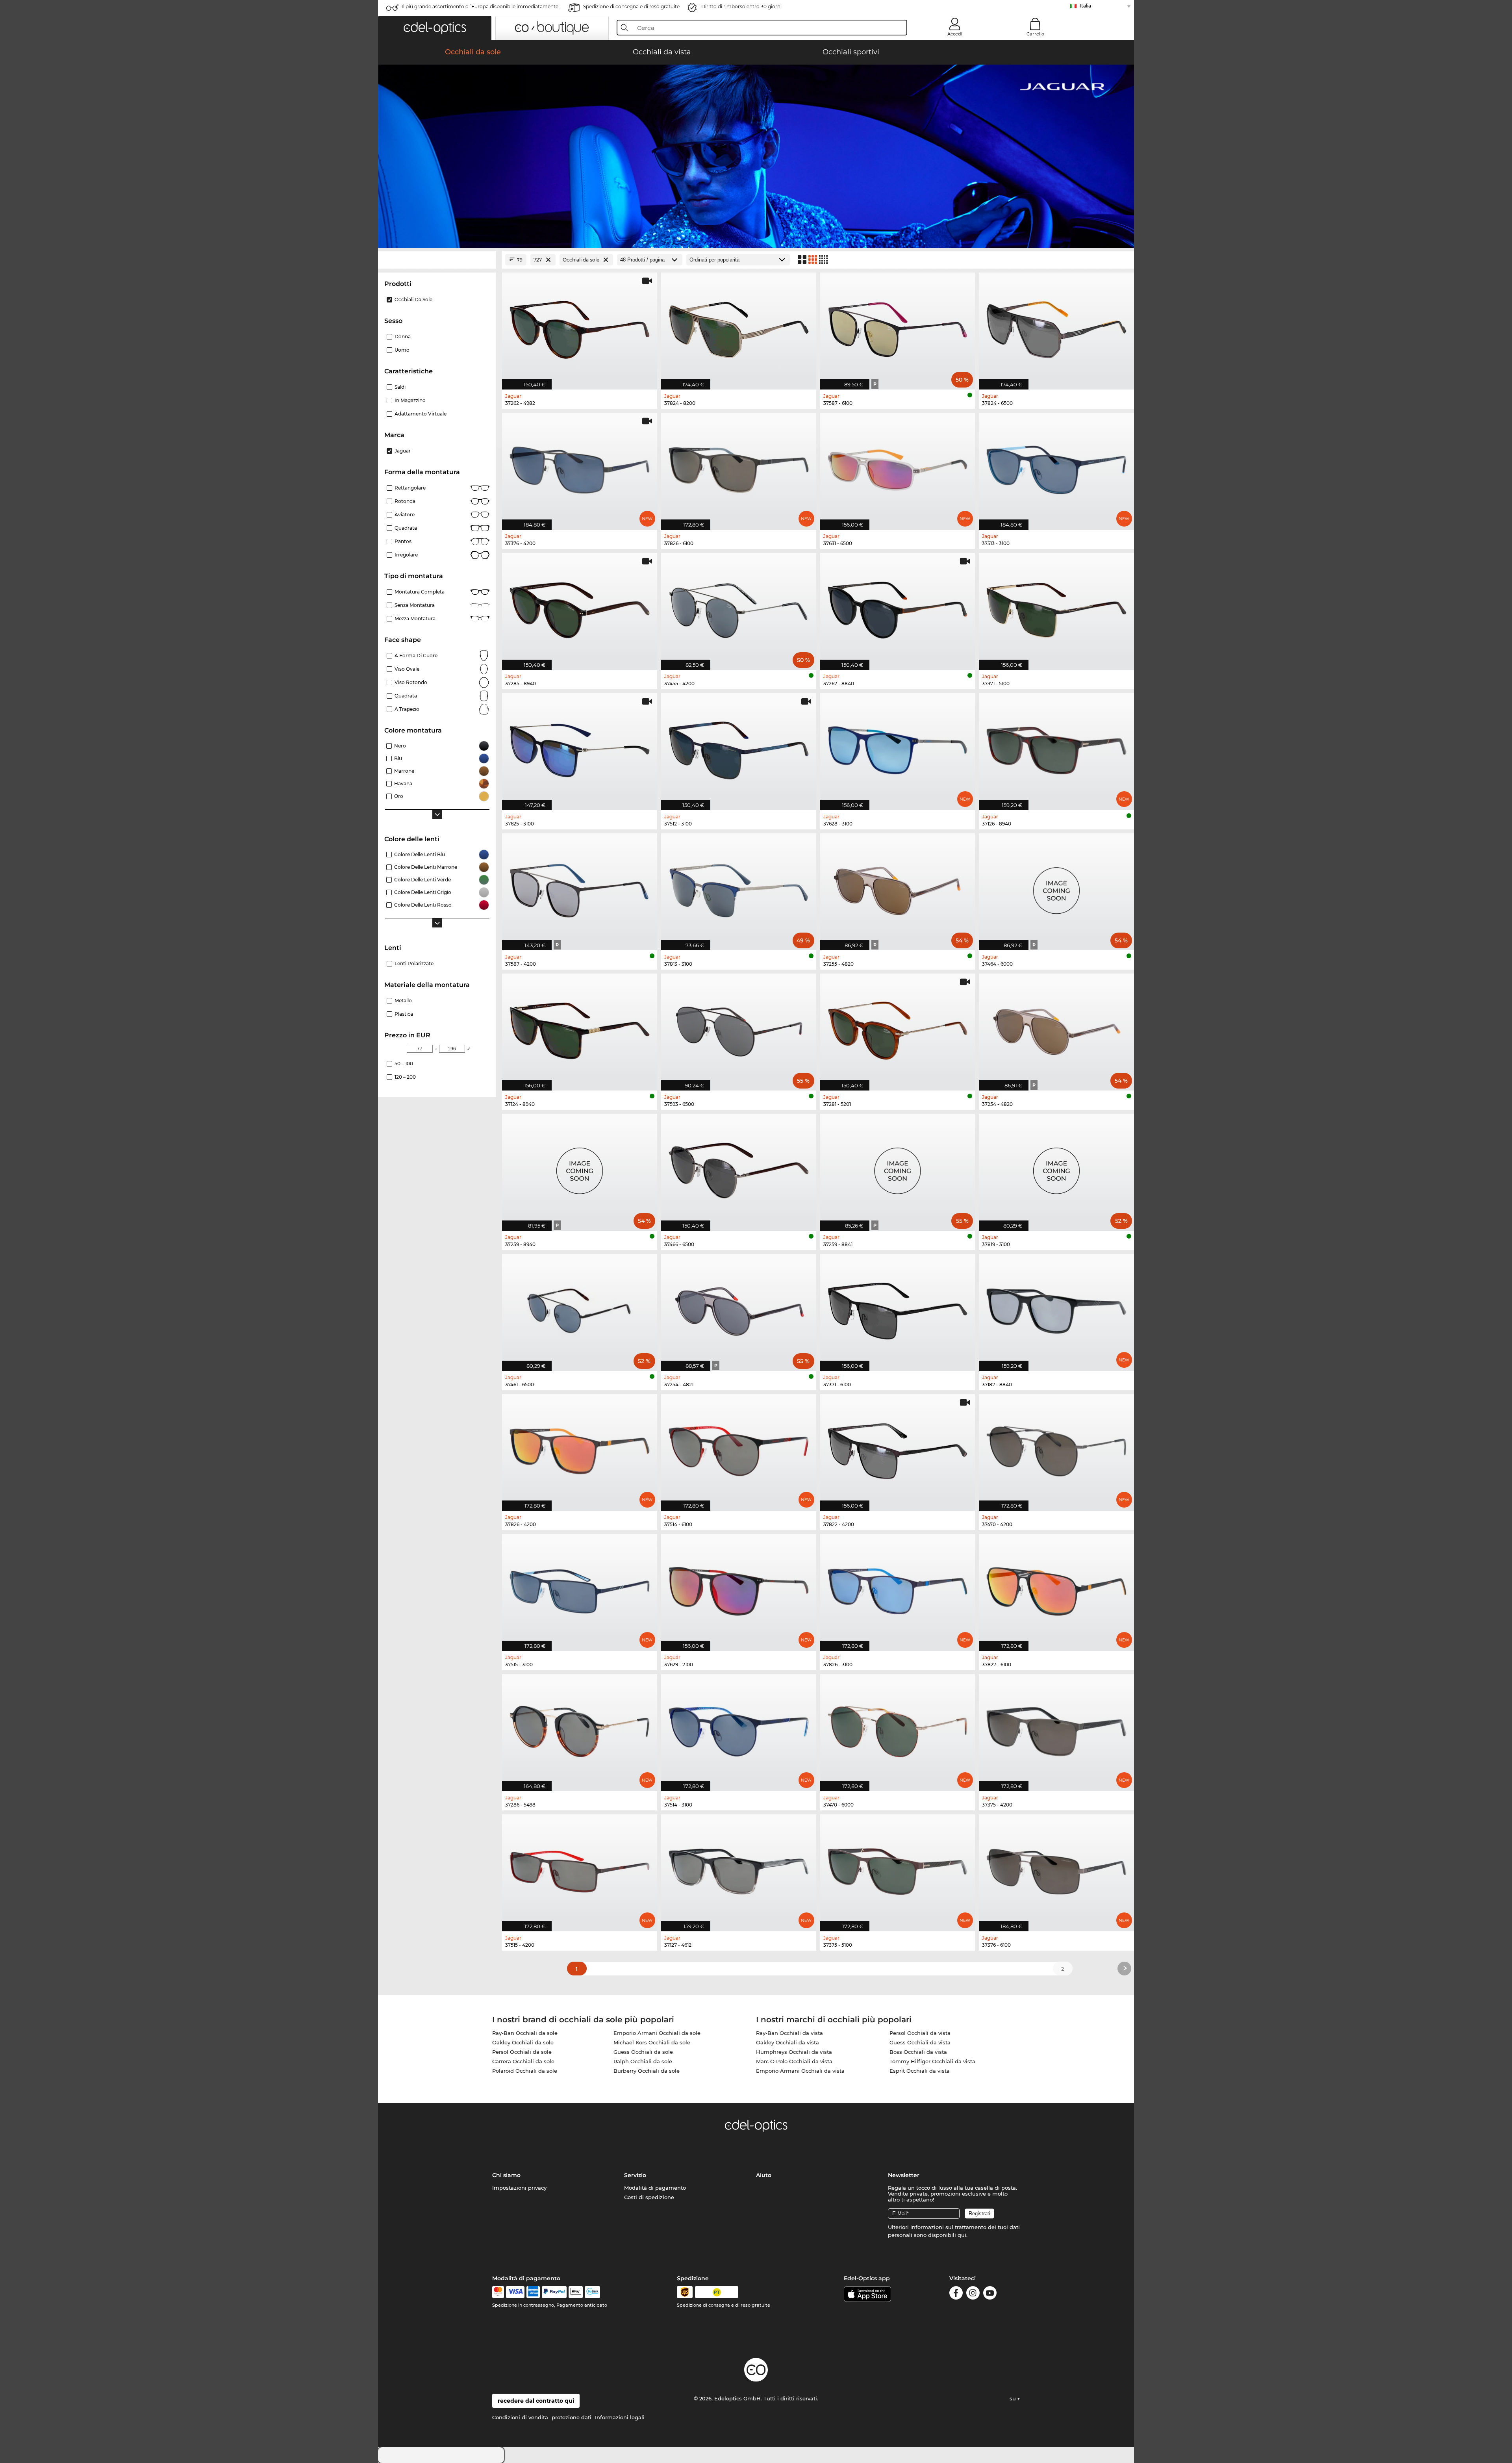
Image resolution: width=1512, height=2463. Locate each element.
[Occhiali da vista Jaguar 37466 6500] (739, 1168)
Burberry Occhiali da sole (647, 2071)
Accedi (955, 34)
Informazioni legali (620, 2417)
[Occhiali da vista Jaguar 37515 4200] (580, 1869)
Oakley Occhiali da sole (523, 2042)
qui (962, 2235)
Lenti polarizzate (414, 964)
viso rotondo (411, 682)
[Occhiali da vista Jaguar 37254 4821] (739, 1308)
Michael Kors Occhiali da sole (652, 2042)
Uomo (402, 350)
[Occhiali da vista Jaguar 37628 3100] (898, 747)
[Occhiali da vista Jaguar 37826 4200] (580, 1448)
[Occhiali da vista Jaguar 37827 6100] (1056, 1588)
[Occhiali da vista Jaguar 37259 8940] (580, 1168)
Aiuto (764, 2175)
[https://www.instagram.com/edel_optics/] (973, 2294)
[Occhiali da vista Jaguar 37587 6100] (898, 327)
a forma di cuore (416, 656)
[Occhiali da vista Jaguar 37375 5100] (898, 1869)
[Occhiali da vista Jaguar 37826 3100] (898, 1588)
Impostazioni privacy (519, 2188)
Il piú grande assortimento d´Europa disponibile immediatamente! (481, 6)
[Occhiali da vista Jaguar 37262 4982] (580, 327)
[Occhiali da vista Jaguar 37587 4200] (580, 888)
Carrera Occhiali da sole (523, 2061)
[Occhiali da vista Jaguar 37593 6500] (739, 1028)
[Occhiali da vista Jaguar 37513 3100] (1056, 467)
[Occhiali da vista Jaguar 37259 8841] (898, 1168)
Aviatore (405, 515)
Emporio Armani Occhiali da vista (800, 2071)
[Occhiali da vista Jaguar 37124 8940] (580, 1028)
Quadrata (406, 528)
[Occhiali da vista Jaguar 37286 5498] (580, 1729)
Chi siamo (506, 2175)
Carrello (1035, 34)
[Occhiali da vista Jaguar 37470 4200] (1056, 1448)
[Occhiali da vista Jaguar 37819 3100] (1056, 1168)
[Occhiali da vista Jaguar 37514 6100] (739, 1448)
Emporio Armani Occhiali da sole (657, 2033)
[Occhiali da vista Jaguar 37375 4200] (1056, 1729)
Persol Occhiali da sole (522, 2052)
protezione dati (572, 2417)
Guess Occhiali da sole (643, 2052)
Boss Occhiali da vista (918, 2052)
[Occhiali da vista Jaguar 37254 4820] (1056, 1028)
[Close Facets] (437, 260)
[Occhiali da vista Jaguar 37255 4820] (898, 888)
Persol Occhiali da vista (920, 2033)
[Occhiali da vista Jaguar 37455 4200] (739, 607)
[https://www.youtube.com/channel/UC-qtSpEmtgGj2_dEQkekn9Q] (990, 2294)
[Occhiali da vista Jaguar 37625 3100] (580, 747)
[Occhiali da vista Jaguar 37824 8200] (739, 327)
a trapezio (407, 709)
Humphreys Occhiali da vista (794, 2052)
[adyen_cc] (498, 2292)
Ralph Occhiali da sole (643, 2061)
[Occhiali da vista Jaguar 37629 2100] (739, 1588)
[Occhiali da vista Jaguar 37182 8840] (1056, 1308)
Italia (1085, 6)
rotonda (405, 501)
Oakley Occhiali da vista (787, 2042)
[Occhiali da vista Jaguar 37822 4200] (898, 1448)
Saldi (400, 387)
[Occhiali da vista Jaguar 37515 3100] (580, 1588)
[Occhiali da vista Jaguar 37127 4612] (739, 1869)
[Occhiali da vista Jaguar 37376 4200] (580, 467)
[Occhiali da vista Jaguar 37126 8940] (1056, 747)
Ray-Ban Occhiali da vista (789, 2033)
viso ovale (407, 669)
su (1014, 2398)
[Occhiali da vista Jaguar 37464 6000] (1056, 888)
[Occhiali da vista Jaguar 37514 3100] (739, 1729)
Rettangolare (410, 488)
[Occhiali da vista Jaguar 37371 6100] (898, 1308)
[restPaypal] (554, 2292)
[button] (435, 28)
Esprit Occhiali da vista (920, 2071)
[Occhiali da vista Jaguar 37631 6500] (898, 467)
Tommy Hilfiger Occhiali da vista (932, 2061)
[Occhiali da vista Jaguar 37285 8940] (580, 607)
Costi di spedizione (649, 2197)
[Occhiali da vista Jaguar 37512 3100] (739, 747)
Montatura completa (420, 592)
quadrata (406, 696)
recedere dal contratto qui (536, 2401)
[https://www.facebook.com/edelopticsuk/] (956, 2294)
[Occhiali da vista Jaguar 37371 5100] (1056, 607)
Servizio (635, 2175)
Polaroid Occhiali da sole (525, 2071)
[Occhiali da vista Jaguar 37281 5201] (898, 1028)
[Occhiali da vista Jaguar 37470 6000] (898, 1729)
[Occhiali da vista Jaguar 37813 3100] (739, 888)
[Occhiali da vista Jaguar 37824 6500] (1056, 327)
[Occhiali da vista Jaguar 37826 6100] (739, 467)
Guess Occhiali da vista (920, 2042)
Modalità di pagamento (655, 2188)
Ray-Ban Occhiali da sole (525, 2033)
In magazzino (410, 400)
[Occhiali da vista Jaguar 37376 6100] (1056, 1869)
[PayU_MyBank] (592, 2292)
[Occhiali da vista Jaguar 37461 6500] (580, 1308)
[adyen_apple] (576, 2292)
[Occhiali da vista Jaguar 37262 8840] (898, 607)
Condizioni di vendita (520, 2417)
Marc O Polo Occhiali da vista (794, 2061)
